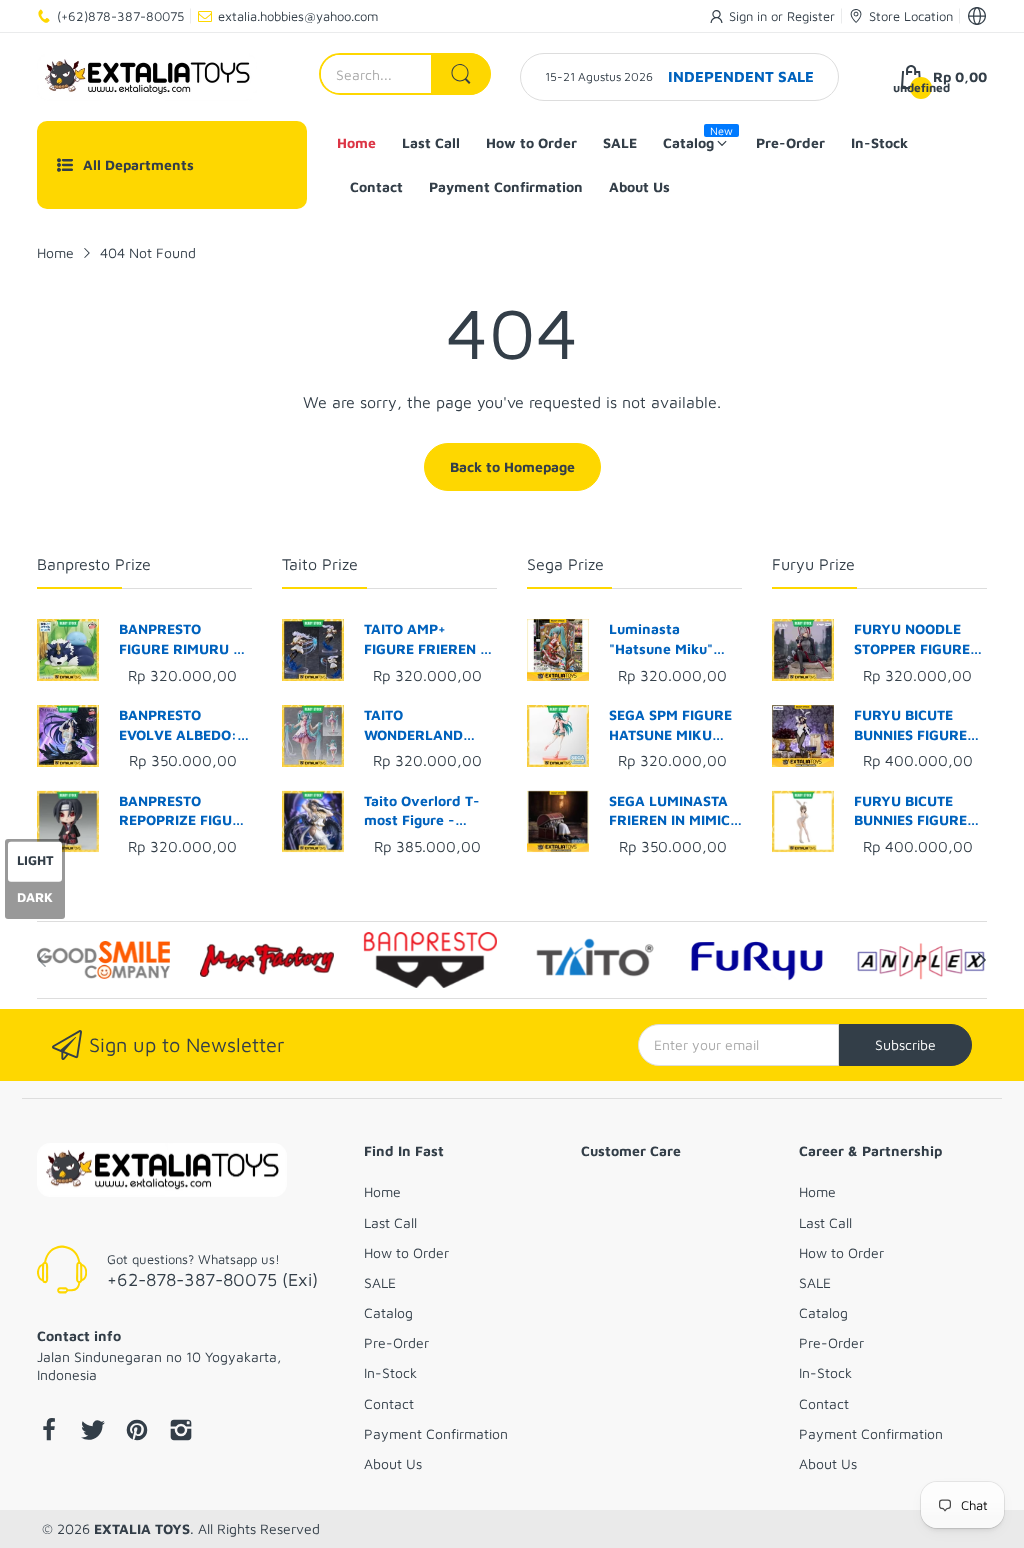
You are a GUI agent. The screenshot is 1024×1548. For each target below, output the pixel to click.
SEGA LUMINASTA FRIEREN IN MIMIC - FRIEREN (675, 811)
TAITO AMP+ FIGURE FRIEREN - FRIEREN (425, 639)
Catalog (388, 1312)
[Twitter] (93, 1432)
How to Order (406, 1252)
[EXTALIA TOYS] (147, 77)
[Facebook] (49, 1432)
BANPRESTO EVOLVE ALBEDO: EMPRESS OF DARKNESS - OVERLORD (178, 725)
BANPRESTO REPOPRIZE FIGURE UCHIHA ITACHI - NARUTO (184, 811)
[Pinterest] (137, 1432)
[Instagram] (181, 1432)
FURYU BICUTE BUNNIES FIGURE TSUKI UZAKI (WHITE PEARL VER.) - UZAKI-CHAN (910, 811)
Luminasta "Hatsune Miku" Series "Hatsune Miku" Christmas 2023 (664, 639)
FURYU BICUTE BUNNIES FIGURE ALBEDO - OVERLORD (910, 725)
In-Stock (390, 1372)
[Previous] (982, 960)
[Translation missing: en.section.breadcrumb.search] (461, 74)
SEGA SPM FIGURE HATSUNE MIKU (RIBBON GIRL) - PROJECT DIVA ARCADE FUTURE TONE (670, 725)
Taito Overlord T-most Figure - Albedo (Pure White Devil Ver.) (430, 811)
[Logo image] (103, 960)
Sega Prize (565, 564)
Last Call (390, 1222)
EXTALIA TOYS (142, 1528)
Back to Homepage (512, 466)
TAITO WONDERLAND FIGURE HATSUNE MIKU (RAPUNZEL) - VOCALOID (426, 725)
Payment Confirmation (436, 1433)
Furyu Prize (813, 564)
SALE (380, 1282)
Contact (389, 1403)
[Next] (42, 960)
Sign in (750, 16)
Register (811, 16)
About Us (393, 1463)
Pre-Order (396, 1342)
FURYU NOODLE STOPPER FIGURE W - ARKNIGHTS (912, 639)
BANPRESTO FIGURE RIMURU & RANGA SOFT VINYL (181, 639)
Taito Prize (320, 564)
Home (382, 1191)
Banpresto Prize (94, 564)
